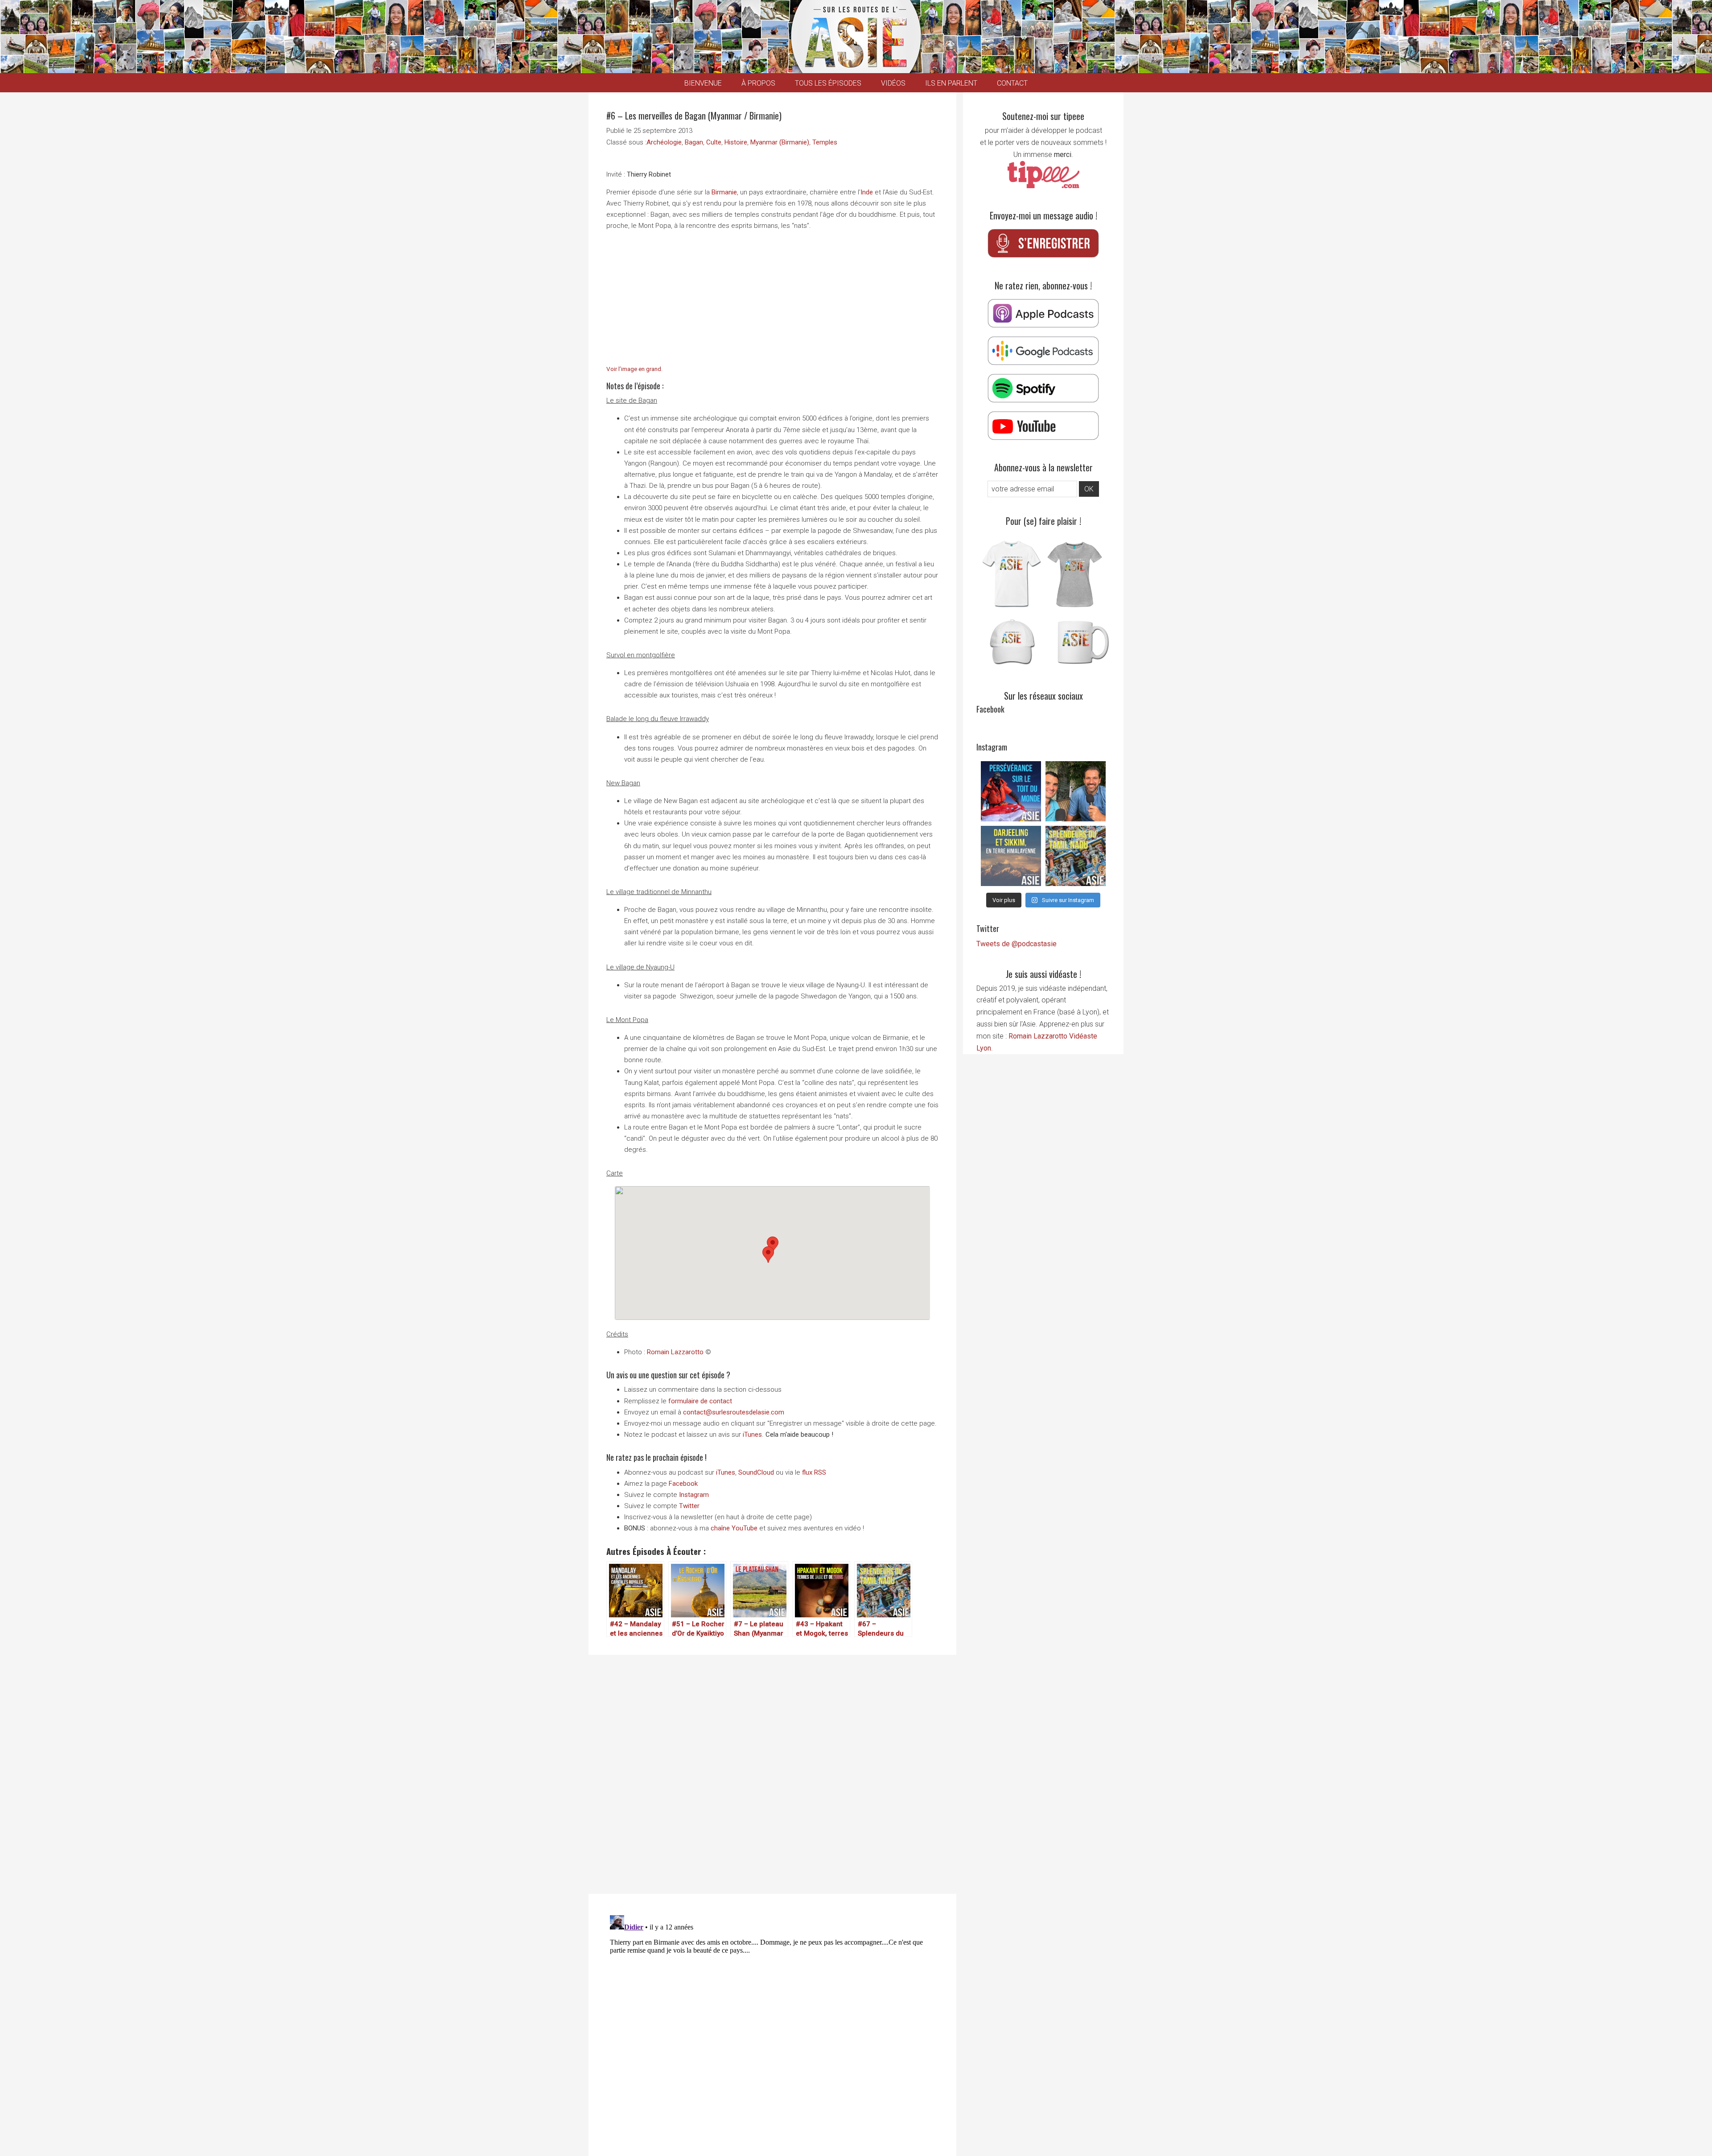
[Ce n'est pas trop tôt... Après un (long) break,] (1076, 856)
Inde (867, 192)
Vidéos (893, 83)
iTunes (752, 1435)
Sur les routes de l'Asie (856, 37)
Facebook (683, 1484)
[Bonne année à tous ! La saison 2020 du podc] (1076, 791)
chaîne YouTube (734, 1528)
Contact (1012, 83)
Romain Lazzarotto (675, 1352)
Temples (825, 142)
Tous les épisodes (828, 83)
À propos (758, 83)
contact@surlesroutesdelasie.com (734, 1412)
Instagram (694, 1495)
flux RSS (814, 1472)
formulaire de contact (700, 1401)
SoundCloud (756, 1472)
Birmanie (724, 192)
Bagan (694, 142)
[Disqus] (772, 1773)
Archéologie (664, 142)
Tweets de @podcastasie (1017, 944)
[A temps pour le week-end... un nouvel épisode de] (1011, 856)
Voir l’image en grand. (634, 369)
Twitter (689, 1506)
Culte (714, 142)
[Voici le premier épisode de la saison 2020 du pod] (1011, 791)
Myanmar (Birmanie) (780, 142)
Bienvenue (703, 83)
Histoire (736, 142)
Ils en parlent (951, 83)
